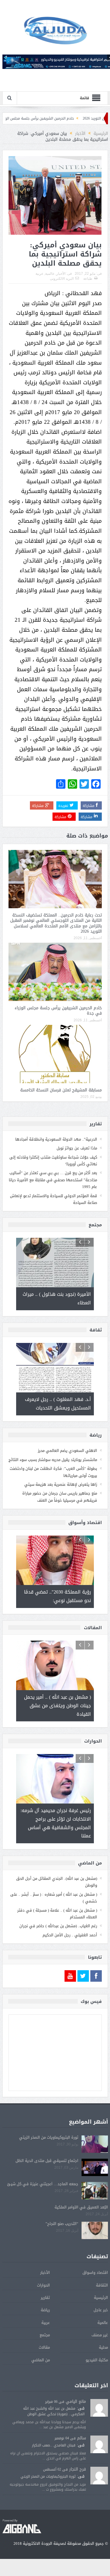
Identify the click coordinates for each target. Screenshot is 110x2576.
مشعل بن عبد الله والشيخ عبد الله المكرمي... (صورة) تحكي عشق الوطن (54, 2411)
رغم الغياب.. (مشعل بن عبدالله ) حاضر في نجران (58, 1926)
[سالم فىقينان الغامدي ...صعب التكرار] (99, 2445)
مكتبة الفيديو (97, 2360)
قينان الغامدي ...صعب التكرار (54, 2445)
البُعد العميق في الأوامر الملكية (81, 2207)
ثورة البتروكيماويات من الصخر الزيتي (49, 2137)
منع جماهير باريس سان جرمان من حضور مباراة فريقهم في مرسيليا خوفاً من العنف (60, 1497)
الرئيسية (101, 2298)
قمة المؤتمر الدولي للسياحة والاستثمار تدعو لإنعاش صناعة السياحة (54, 1199)
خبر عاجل (101, 2310)
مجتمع (45, 2335)
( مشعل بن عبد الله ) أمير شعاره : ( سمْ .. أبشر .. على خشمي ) (54, 1898)
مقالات (44, 2347)
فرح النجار (78, 2469)
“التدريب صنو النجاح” (62, 2224)
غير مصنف (100, 2335)
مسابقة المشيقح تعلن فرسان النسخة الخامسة (61, 1090)
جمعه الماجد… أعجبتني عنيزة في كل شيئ (43, 2184)
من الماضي (41, 2360)
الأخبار (61, 274)
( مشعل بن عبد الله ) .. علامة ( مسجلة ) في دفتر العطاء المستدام (57, 1914)
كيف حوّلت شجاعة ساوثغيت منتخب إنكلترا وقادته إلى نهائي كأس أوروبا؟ (53, 1161)
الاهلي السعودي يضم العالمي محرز (67, 1451)
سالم (82, 2438)
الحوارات (43, 2285)
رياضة (45, 2310)
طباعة (88, 279)
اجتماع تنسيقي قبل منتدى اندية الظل (47, 2161)
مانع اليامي (76, 2402)
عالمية (50, 274)
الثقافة (102, 2285)
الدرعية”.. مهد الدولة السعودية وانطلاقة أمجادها (56, 1139)
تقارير (45, 2298)
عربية (39, 274)
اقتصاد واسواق (95, 2273)
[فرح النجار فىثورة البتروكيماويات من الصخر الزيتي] (99, 2476)
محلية (103, 2347)
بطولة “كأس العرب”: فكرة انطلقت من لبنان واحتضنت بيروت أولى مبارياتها (53, 1472)
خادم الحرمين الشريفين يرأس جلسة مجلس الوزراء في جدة (60, 118)
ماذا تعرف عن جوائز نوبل (77, 1148)
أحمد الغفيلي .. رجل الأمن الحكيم (70, 1935)
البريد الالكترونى (62, 279)
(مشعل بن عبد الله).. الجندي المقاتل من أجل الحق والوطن (57, 1882)
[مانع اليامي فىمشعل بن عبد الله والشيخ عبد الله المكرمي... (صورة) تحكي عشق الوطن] (99, 2408)
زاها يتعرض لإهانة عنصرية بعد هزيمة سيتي (61, 1484)
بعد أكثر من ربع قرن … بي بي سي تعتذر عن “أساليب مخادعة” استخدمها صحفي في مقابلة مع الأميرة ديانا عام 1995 (53, 1180)
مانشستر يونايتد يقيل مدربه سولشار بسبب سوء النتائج (53, 1460)
